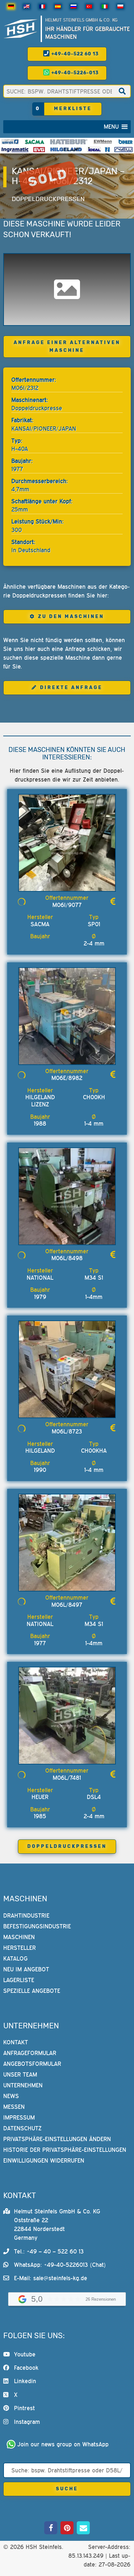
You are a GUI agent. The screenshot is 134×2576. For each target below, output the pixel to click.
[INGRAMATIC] (15, 150)
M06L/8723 (67, 1431)
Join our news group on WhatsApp (63, 2444)
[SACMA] (34, 142)
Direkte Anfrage (71, 688)
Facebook (26, 2368)
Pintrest (24, 2408)
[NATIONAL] (107, 150)
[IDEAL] (94, 150)
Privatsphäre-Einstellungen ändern (57, 2139)
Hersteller (20, 1948)
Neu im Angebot (26, 1969)
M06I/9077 (67, 905)
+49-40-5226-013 (74, 73)
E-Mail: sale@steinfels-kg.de (51, 2278)
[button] (111, 127)
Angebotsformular (32, 2064)
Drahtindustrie (26, 1915)
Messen (14, 2107)
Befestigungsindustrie (37, 1926)
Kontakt (16, 2043)
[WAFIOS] (10, 142)
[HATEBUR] (69, 142)
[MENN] (103, 142)
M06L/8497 (67, 1605)
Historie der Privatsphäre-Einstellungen (65, 2150)
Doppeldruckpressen (48, 199)
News (11, 2096)
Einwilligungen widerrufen (44, 2161)
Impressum (19, 2118)
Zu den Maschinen (71, 617)
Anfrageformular (30, 2053)
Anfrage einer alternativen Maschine (67, 346)
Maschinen (19, 1937)
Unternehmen (23, 2086)
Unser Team (20, 2075)
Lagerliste (19, 1980)
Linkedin (25, 2381)
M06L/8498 (67, 1258)
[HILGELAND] (66, 150)
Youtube (25, 2354)
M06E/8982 (67, 1078)
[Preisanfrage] (113, 901)
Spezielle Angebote (32, 1991)
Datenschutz (22, 2129)
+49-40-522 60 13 (74, 54)
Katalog (15, 1958)
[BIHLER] (126, 142)
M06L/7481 (67, 1778)
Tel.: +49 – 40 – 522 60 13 (49, 2251)
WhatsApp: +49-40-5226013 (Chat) (60, 2265)
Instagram (27, 2422)
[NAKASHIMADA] (123, 150)
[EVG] (39, 150)
